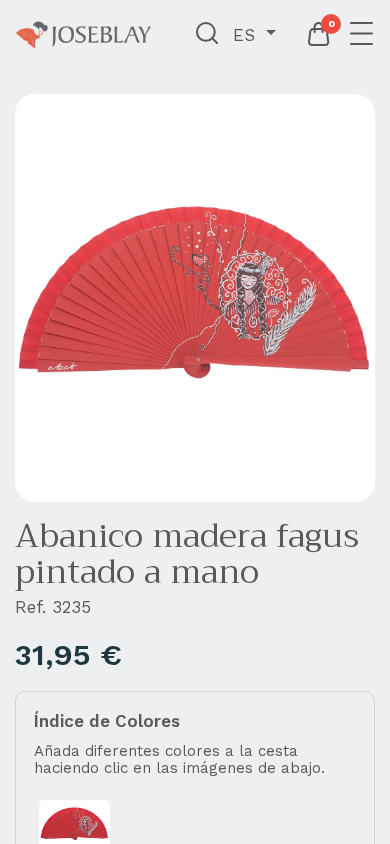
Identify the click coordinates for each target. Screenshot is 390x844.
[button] (207, 35)
